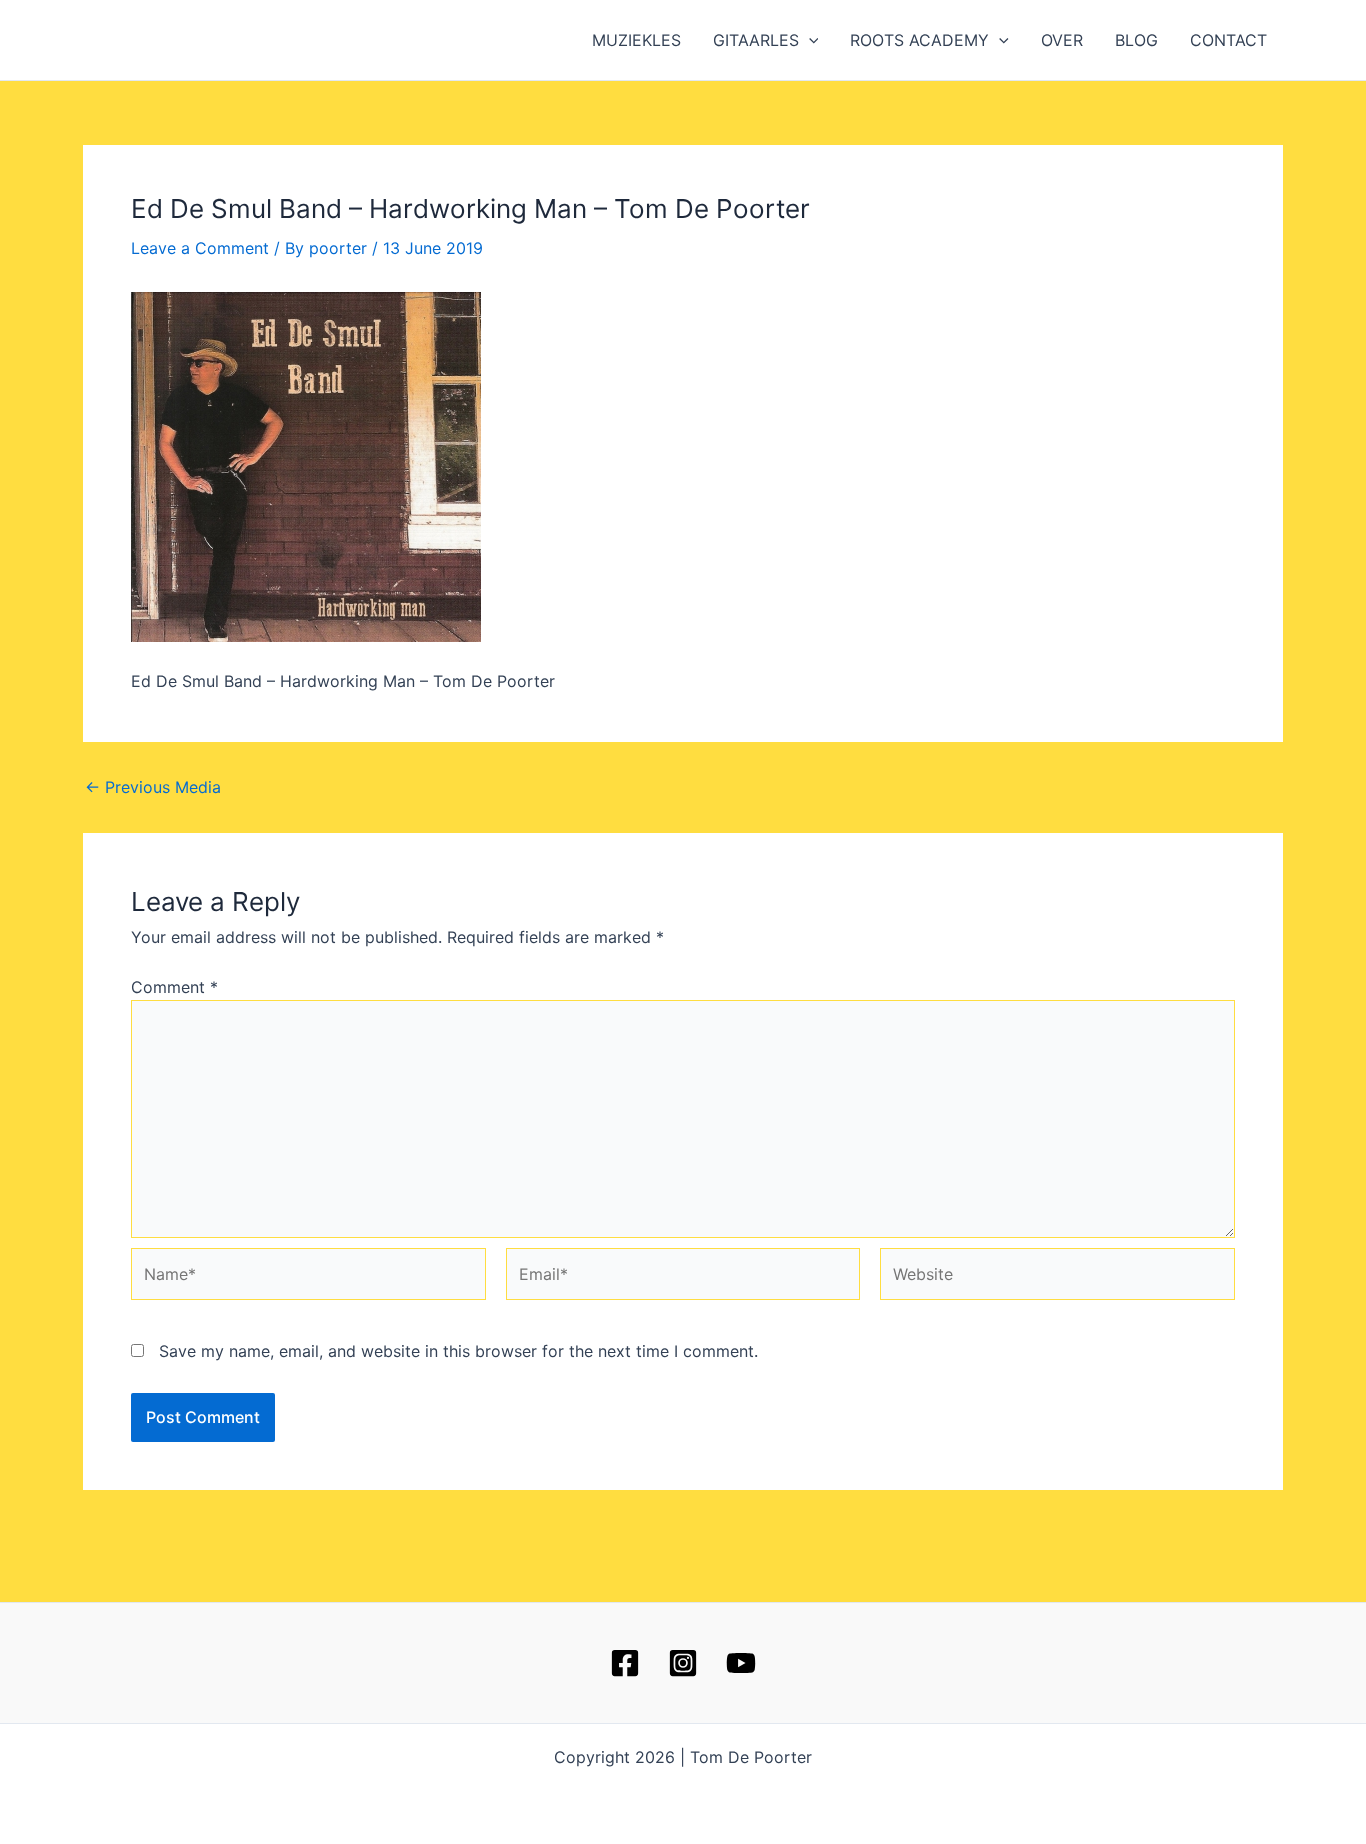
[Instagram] (683, 1663)
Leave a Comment (200, 248)
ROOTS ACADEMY (919, 40)
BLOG (1136, 40)
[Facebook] (625, 1663)
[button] (809, 40)
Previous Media (153, 787)
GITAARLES (756, 40)
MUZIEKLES (636, 40)
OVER (1062, 40)
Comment (174, 987)
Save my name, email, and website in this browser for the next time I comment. (458, 1351)
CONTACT (1228, 40)
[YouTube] (741, 1663)
